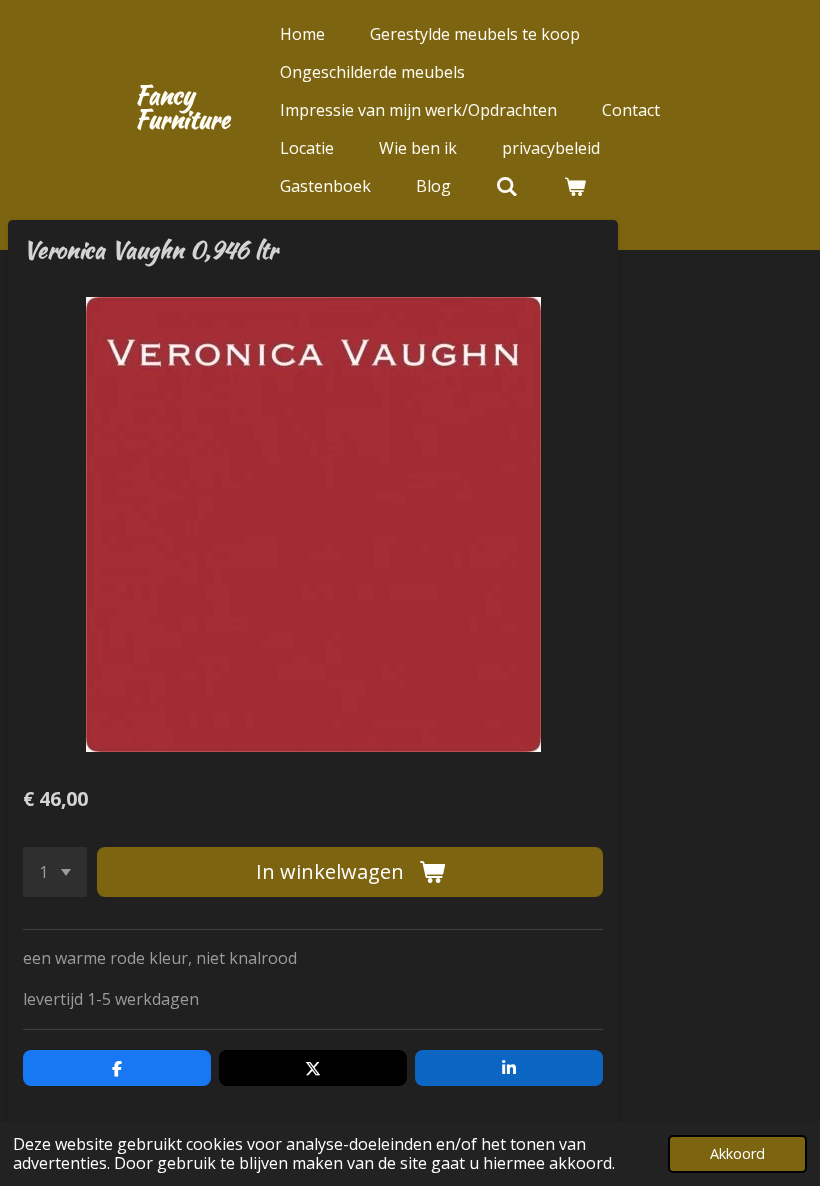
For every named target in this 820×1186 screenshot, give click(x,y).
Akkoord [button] (737, 1153)
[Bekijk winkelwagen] (574, 186)
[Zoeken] (507, 186)
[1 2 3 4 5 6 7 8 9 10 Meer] (55, 872)
